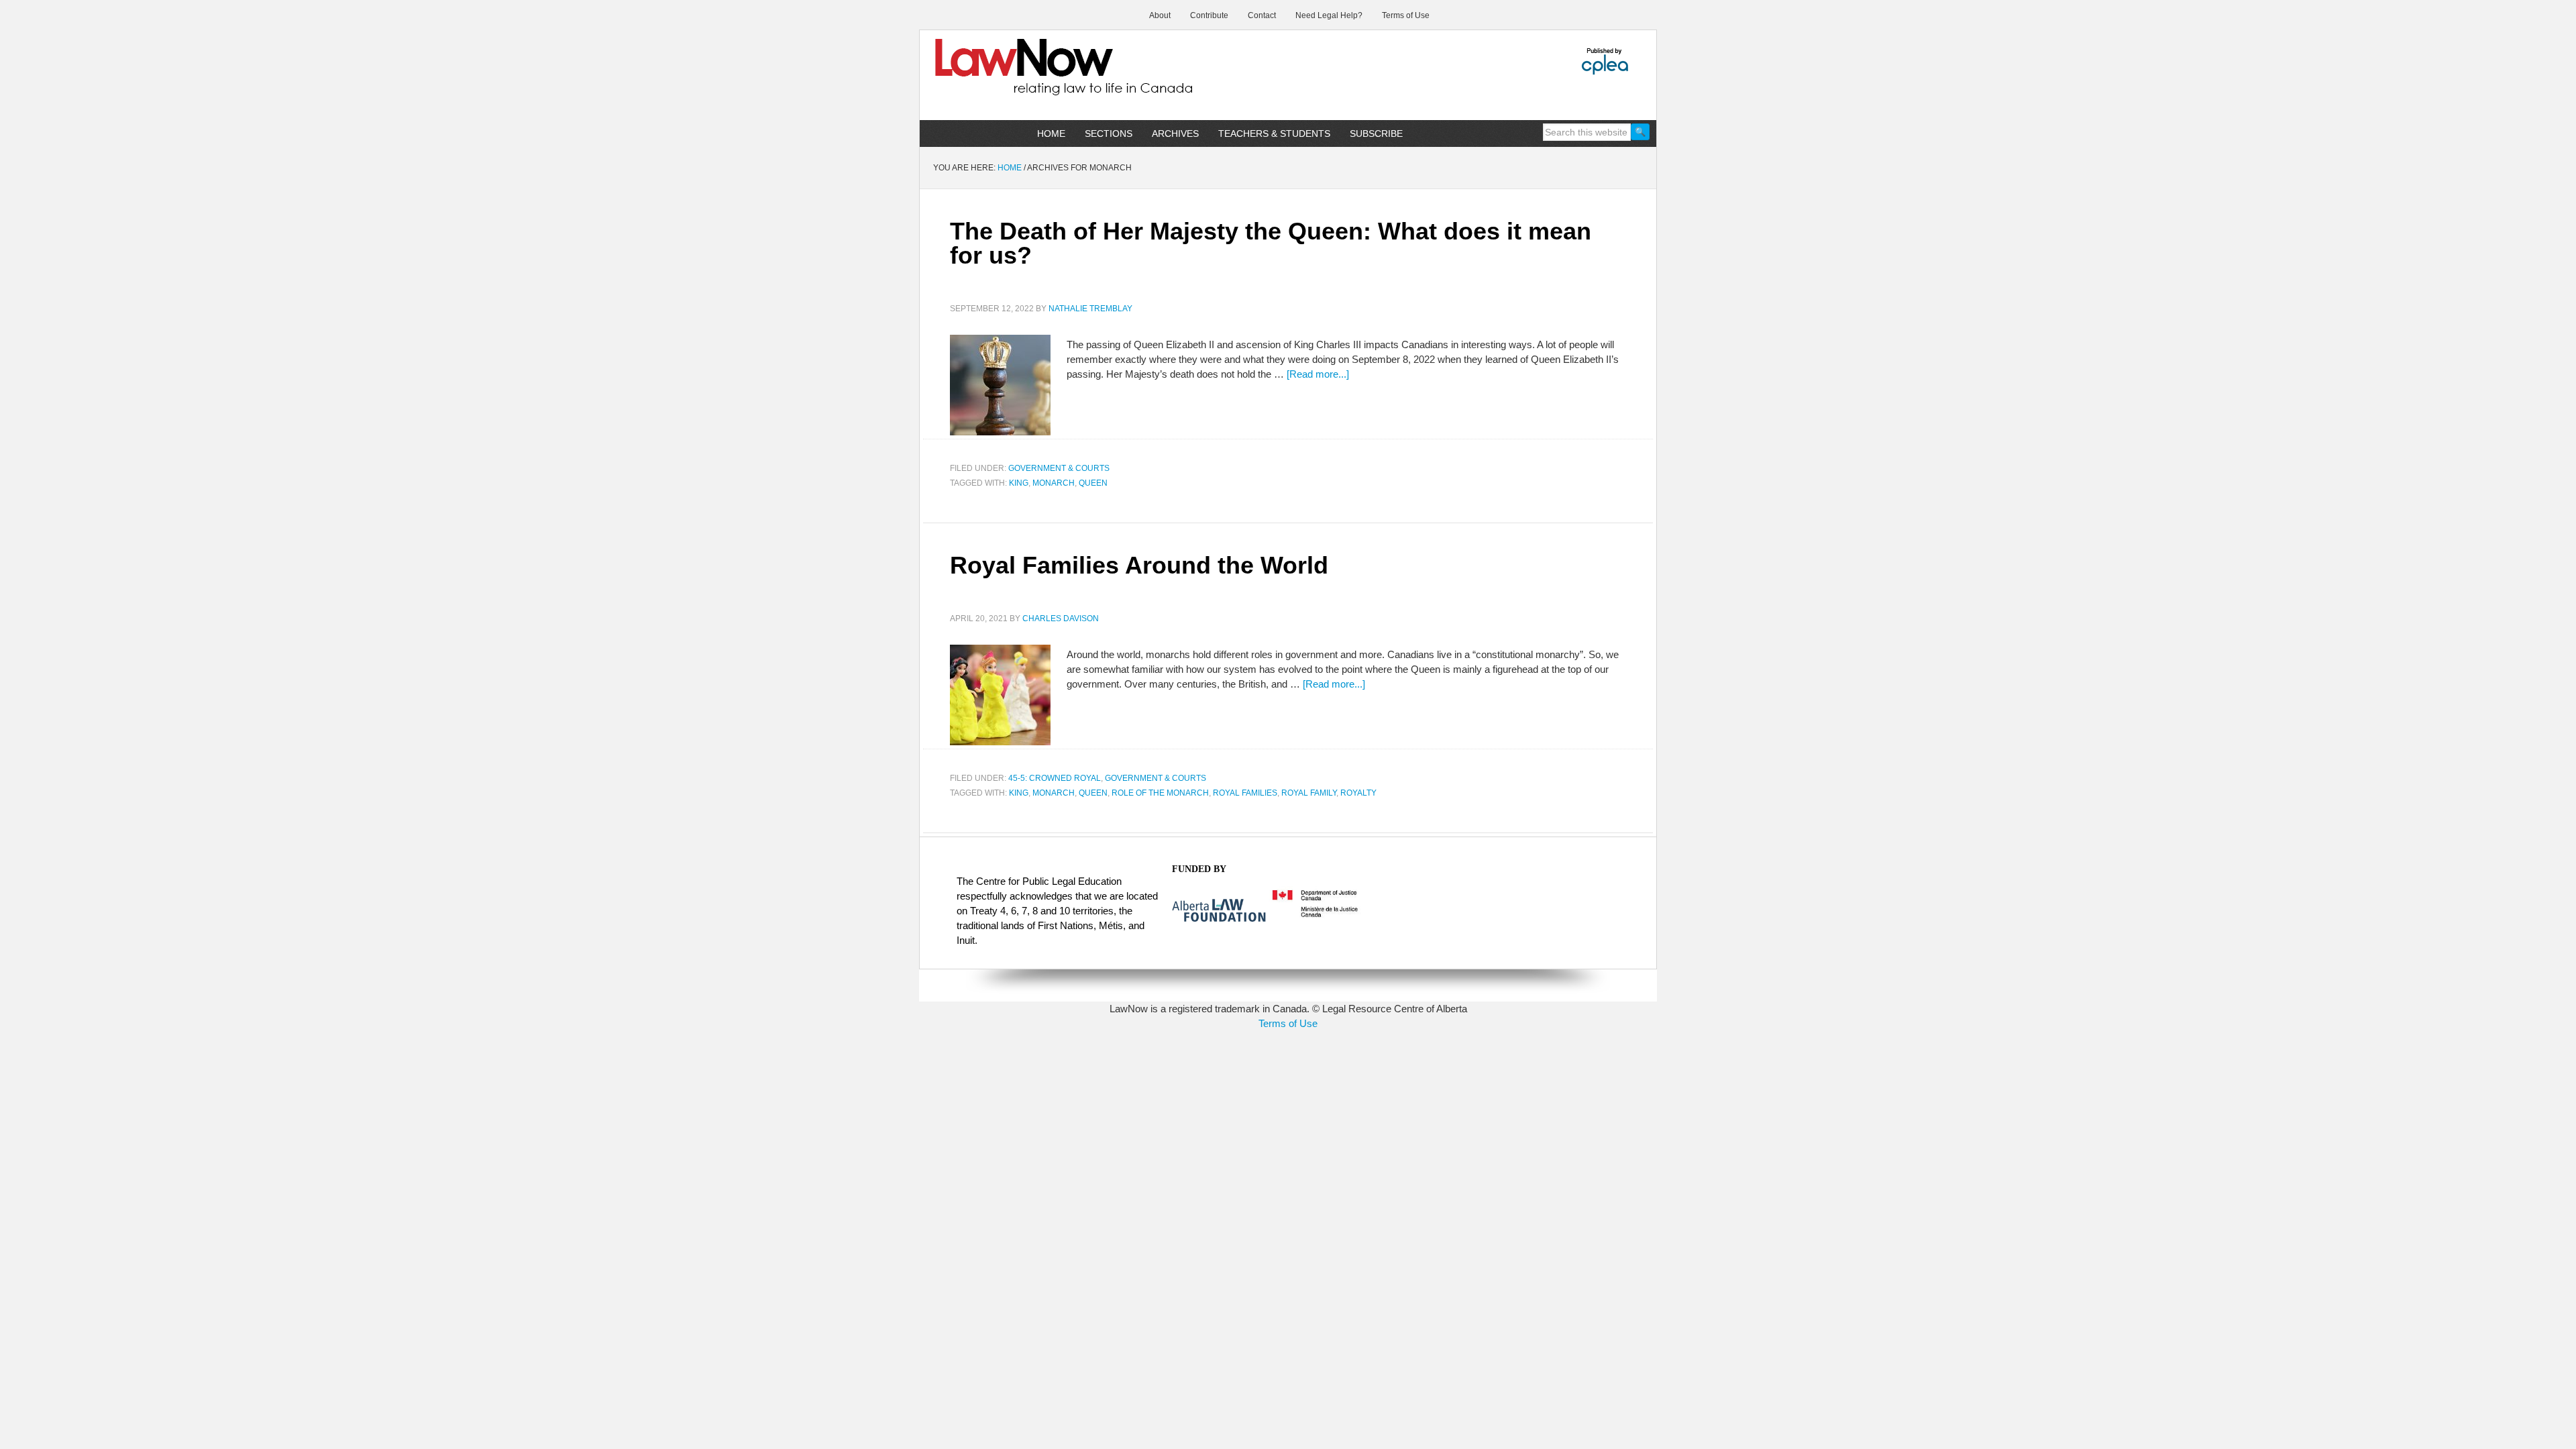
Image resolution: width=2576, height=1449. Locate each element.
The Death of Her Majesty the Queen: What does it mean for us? (1271, 243)
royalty (1358, 793)
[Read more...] (1318, 374)
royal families (1245, 793)
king (1019, 483)
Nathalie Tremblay (1090, 309)
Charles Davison (1061, 619)
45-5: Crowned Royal (1055, 778)
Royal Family (1309, 793)
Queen (1093, 483)
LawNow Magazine (1034, 76)
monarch (1054, 483)
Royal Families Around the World (1139, 565)
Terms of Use (1288, 1023)
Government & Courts (1059, 468)
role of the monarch (1160, 793)
